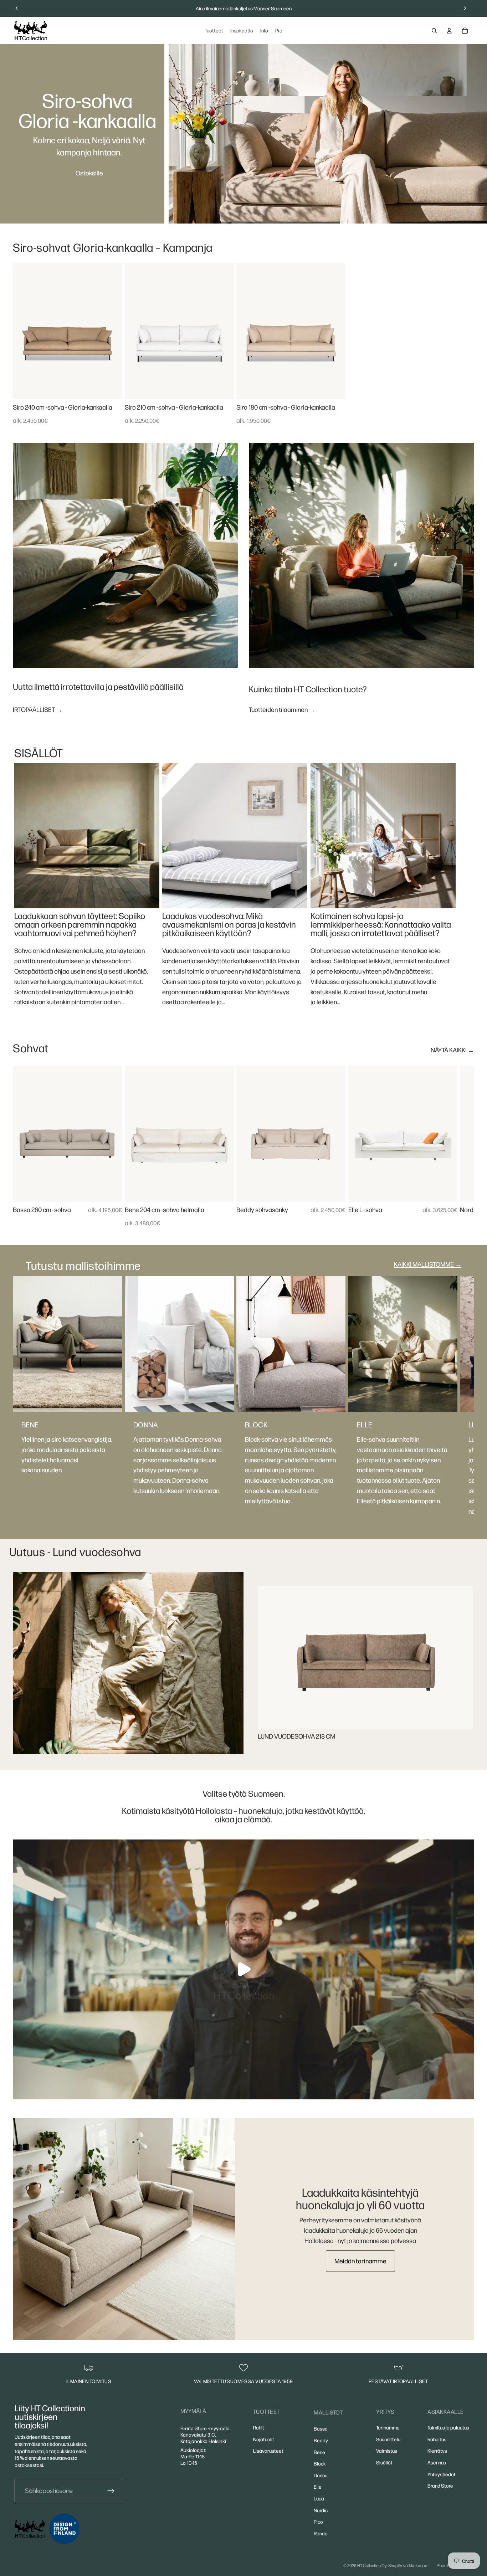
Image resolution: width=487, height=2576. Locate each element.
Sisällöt (384, 2462)
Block (320, 2463)
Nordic (321, 2510)
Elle (318, 2487)
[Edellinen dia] (17, 8)
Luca (319, 2498)
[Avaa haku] (434, 31)
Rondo (321, 2533)
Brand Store (440, 2485)
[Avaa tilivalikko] (449, 31)
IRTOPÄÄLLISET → (38, 709)
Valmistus (387, 2451)
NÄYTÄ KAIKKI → (452, 1050)
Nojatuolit (264, 2439)
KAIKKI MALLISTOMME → (428, 1264)
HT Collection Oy (372, 2565)
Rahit (259, 2427)
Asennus (437, 2462)
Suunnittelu (388, 2439)
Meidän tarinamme (360, 2261)
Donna (321, 2475)
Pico (318, 2521)
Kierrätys (437, 2451)
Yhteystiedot (442, 2474)
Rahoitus (437, 2439)
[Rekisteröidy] (111, 2491)
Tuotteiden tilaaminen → (282, 709)
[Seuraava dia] (465, 8)
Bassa (321, 2428)
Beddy (321, 2440)
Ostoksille (89, 173)
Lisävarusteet (268, 2451)
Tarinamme (388, 2427)
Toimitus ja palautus (448, 2427)
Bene (319, 2452)
